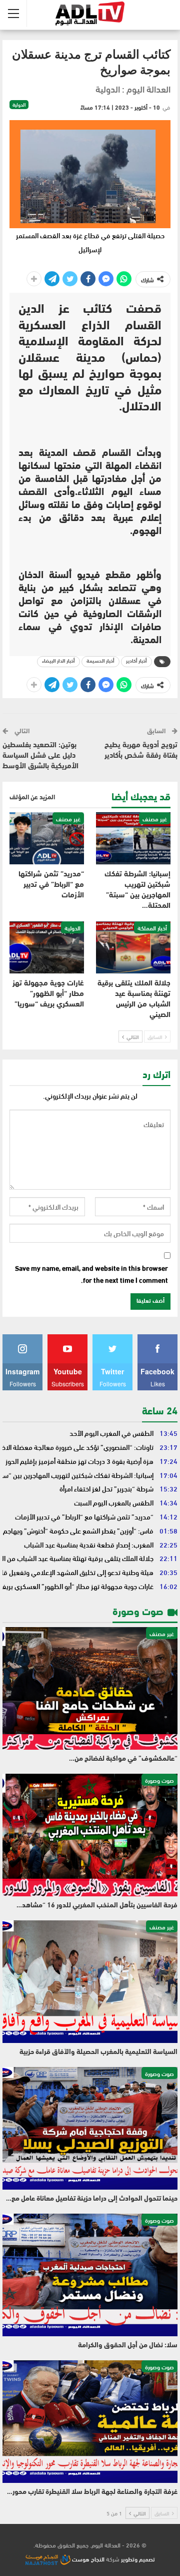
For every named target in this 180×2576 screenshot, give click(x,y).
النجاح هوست (87, 2558)
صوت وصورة (159, 1780)
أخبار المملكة (152, 927)
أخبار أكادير (136, 661)
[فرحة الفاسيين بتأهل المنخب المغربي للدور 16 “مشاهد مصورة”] (90, 1835)
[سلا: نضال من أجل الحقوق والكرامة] (90, 2275)
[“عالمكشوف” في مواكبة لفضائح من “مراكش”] (90, 1688)
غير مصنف (155, 818)
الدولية (19, 105)
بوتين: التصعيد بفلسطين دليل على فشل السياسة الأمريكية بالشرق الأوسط (40, 756)
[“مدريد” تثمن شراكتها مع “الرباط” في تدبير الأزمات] (47, 838)
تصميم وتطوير (138, 2558)
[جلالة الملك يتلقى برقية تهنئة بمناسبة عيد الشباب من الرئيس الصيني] (133, 947)
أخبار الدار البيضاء (58, 661)
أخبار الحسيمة (100, 661)
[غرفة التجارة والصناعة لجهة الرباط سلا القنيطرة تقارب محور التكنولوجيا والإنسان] (90, 2422)
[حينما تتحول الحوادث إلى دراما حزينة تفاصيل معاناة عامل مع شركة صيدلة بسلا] (90, 2128)
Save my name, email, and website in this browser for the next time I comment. (91, 1274)
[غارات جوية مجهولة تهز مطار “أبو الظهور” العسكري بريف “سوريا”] (47, 947)
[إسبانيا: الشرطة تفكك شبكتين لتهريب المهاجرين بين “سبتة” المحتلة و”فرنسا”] (133, 838)
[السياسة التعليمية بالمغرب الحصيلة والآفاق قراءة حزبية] (90, 1982)
